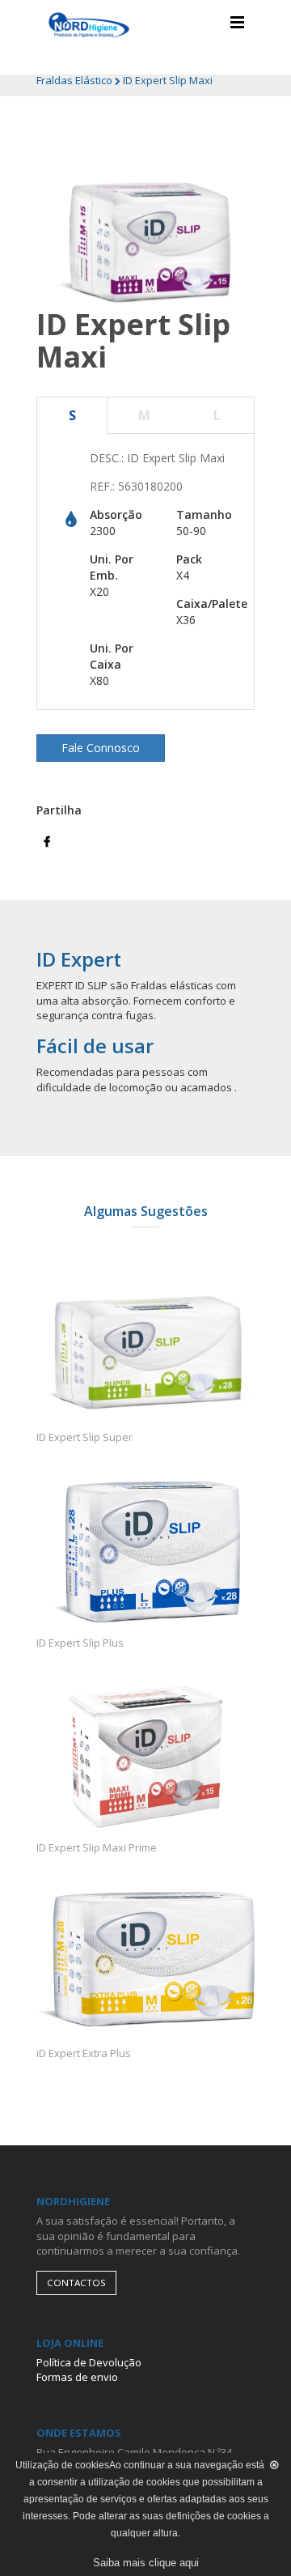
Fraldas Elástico (76, 80)
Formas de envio (77, 2377)
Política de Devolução (89, 2362)
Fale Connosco (101, 748)
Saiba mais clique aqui (146, 2563)
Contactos (76, 2283)
